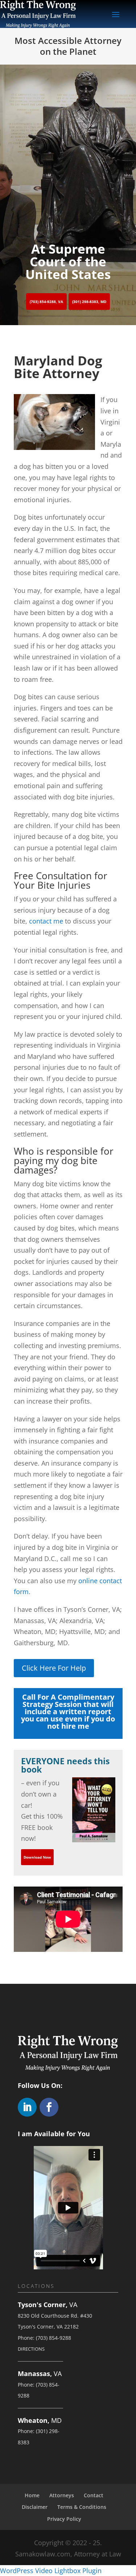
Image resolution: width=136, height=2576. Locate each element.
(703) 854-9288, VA (46, 302)
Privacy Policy (64, 2519)
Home (32, 2495)
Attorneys (62, 2495)
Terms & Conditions (82, 2507)
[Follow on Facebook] (49, 2107)
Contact (94, 2495)
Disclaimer (35, 2507)
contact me (46, 921)
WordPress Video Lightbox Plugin (51, 2571)
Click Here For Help (54, 1668)
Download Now (37, 1857)
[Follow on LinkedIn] (27, 2107)
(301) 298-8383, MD (89, 302)
